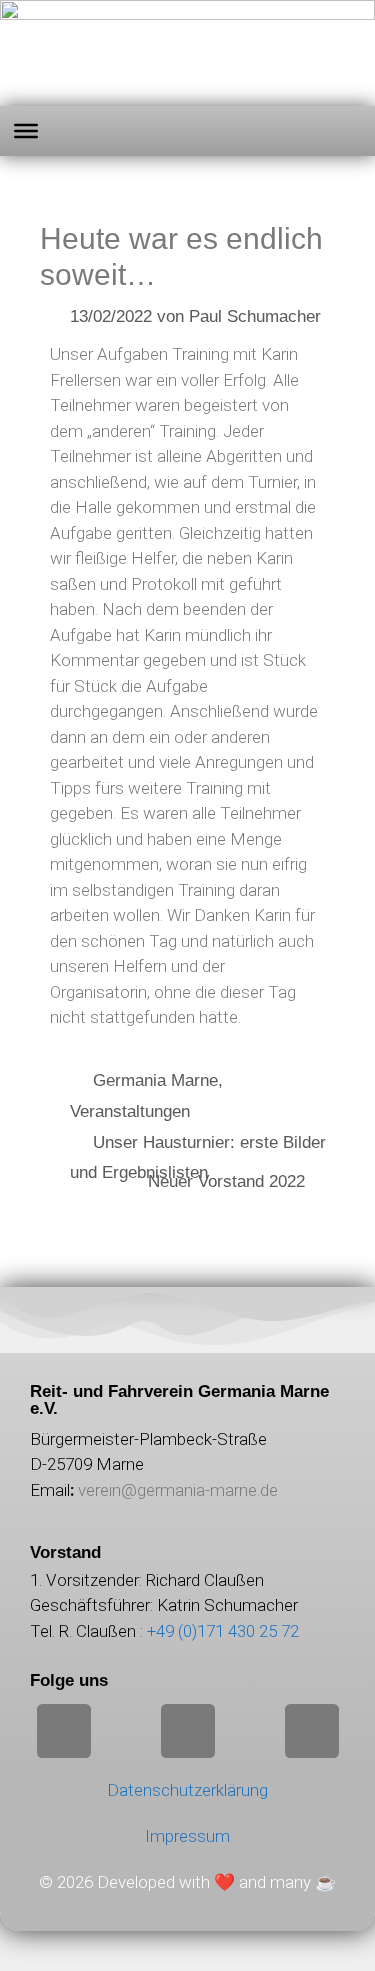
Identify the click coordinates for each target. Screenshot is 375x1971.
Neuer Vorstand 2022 (226, 1181)
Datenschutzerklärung (187, 1790)
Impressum (187, 1836)
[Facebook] (188, 1731)
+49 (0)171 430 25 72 (223, 1631)
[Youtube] (312, 1731)
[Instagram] (64, 1731)
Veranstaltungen (130, 1111)
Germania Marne (155, 1080)
